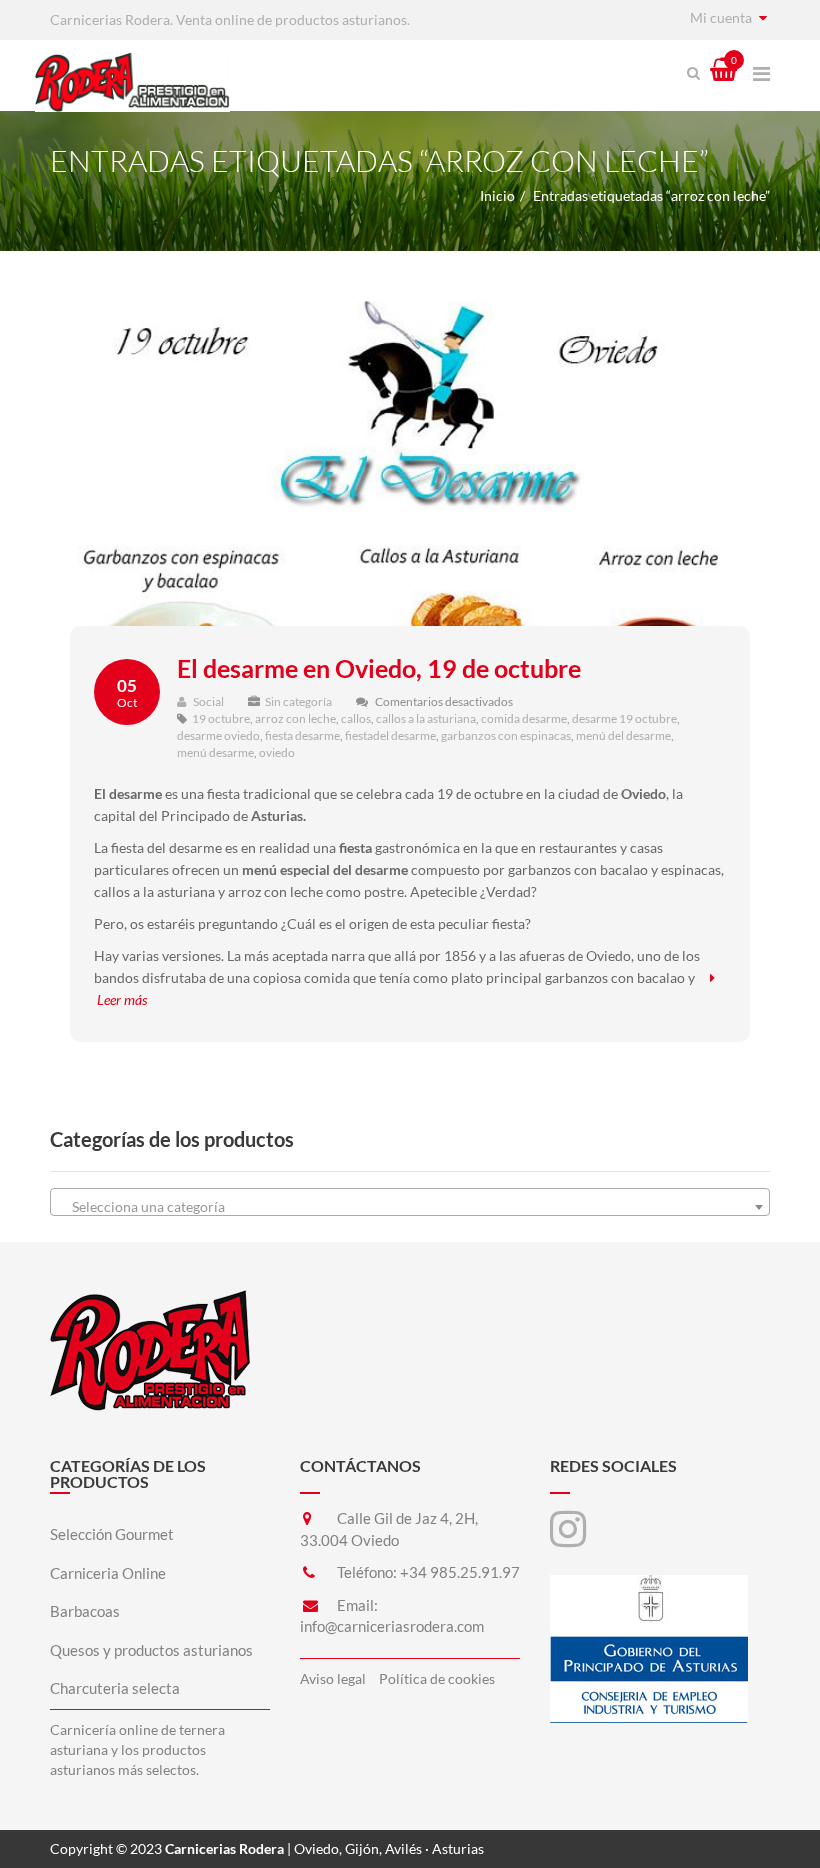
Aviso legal (333, 1678)
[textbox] (410, 1207)
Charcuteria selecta (115, 1688)
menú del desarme (623, 735)
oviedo (277, 752)
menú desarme (215, 752)
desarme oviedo (218, 735)
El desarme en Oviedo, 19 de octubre (379, 668)
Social (207, 701)
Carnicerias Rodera (224, 1848)
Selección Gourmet (112, 1534)
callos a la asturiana (426, 718)
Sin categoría (298, 701)
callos (356, 718)
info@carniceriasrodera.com (392, 1626)
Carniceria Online (108, 1573)
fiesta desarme (302, 735)
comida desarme (524, 718)
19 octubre (221, 718)
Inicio (497, 195)
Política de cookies (437, 1678)
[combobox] (410, 1202)
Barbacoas (85, 1611)
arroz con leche (295, 718)
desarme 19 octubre (624, 718)
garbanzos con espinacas (506, 735)
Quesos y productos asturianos (151, 1650)
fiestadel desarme (390, 735)
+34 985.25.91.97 (460, 1572)
